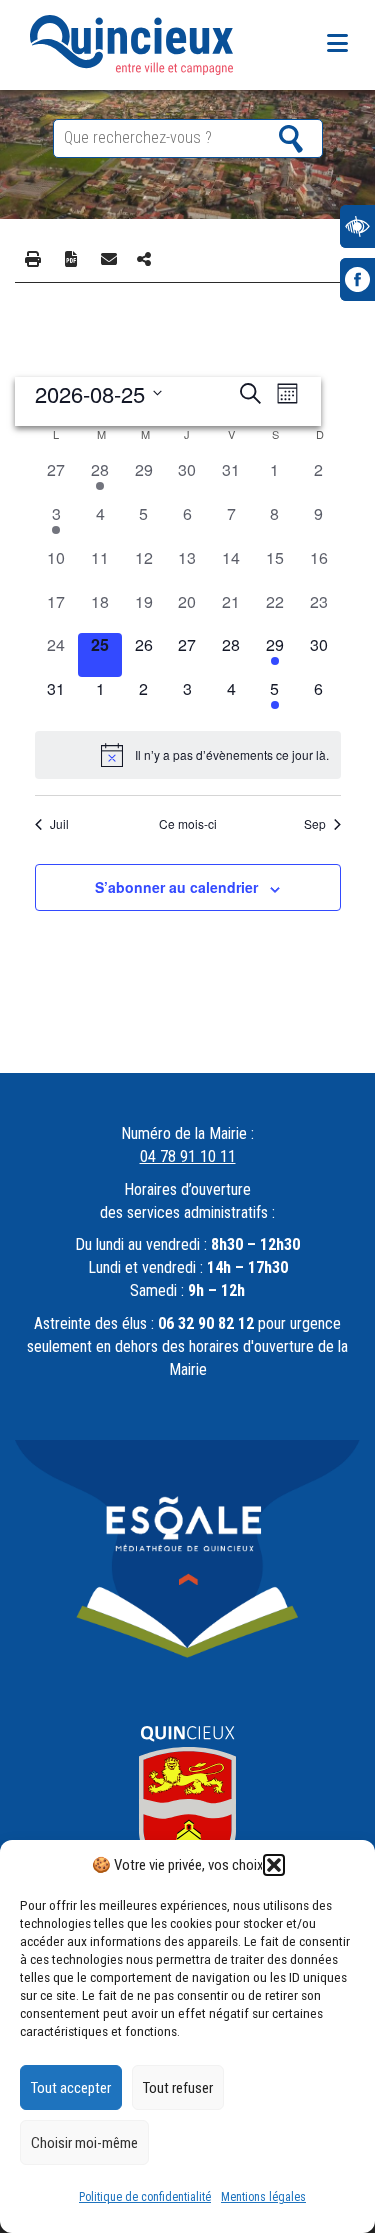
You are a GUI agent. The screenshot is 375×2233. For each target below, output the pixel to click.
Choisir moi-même (84, 2143)
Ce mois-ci (188, 824)
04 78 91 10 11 (188, 1156)
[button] (274, 1865)
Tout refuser (178, 2088)
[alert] (188, 755)
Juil (59, 824)
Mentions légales (263, 2197)
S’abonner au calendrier (176, 887)
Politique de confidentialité (145, 2197)
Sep (315, 824)
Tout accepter (71, 2088)
